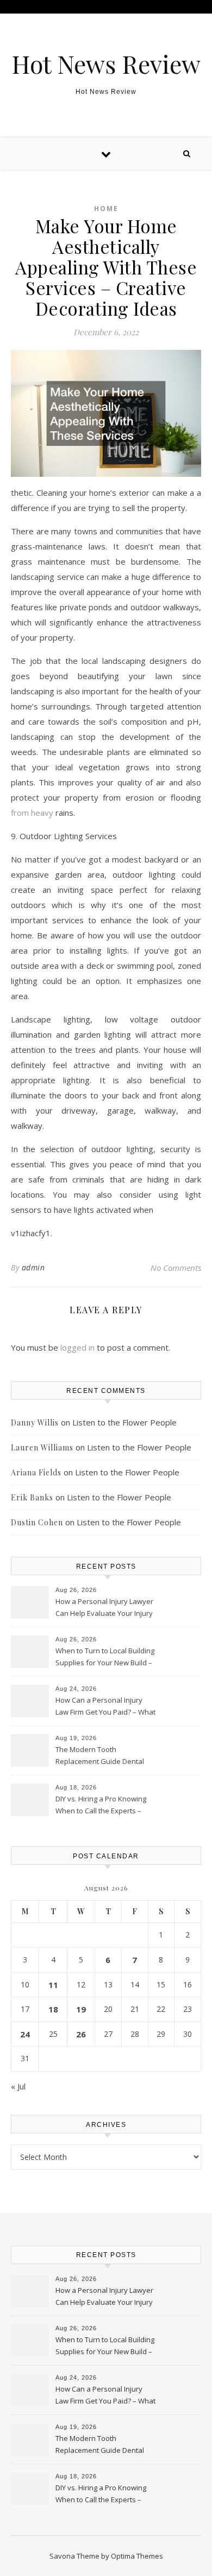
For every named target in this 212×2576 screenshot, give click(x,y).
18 (53, 2009)
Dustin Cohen (37, 1522)
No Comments (176, 1268)
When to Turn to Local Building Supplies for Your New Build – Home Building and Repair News (105, 1658)
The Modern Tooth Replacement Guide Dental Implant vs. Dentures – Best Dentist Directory (100, 1756)
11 (53, 1985)
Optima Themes (137, 2556)
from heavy (32, 813)
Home (106, 209)
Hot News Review (106, 64)
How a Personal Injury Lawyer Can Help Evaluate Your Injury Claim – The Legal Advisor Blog (105, 1608)
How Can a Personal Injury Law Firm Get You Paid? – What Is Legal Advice (105, 1707)
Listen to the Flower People (124, 1422)
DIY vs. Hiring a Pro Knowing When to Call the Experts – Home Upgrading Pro (101, 1806)
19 (81, 2009)
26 (81, 2034)
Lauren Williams (42, 1447)
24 (25, 2034)
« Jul (18, 2086)
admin (33, 1267)
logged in (77, 1347)
